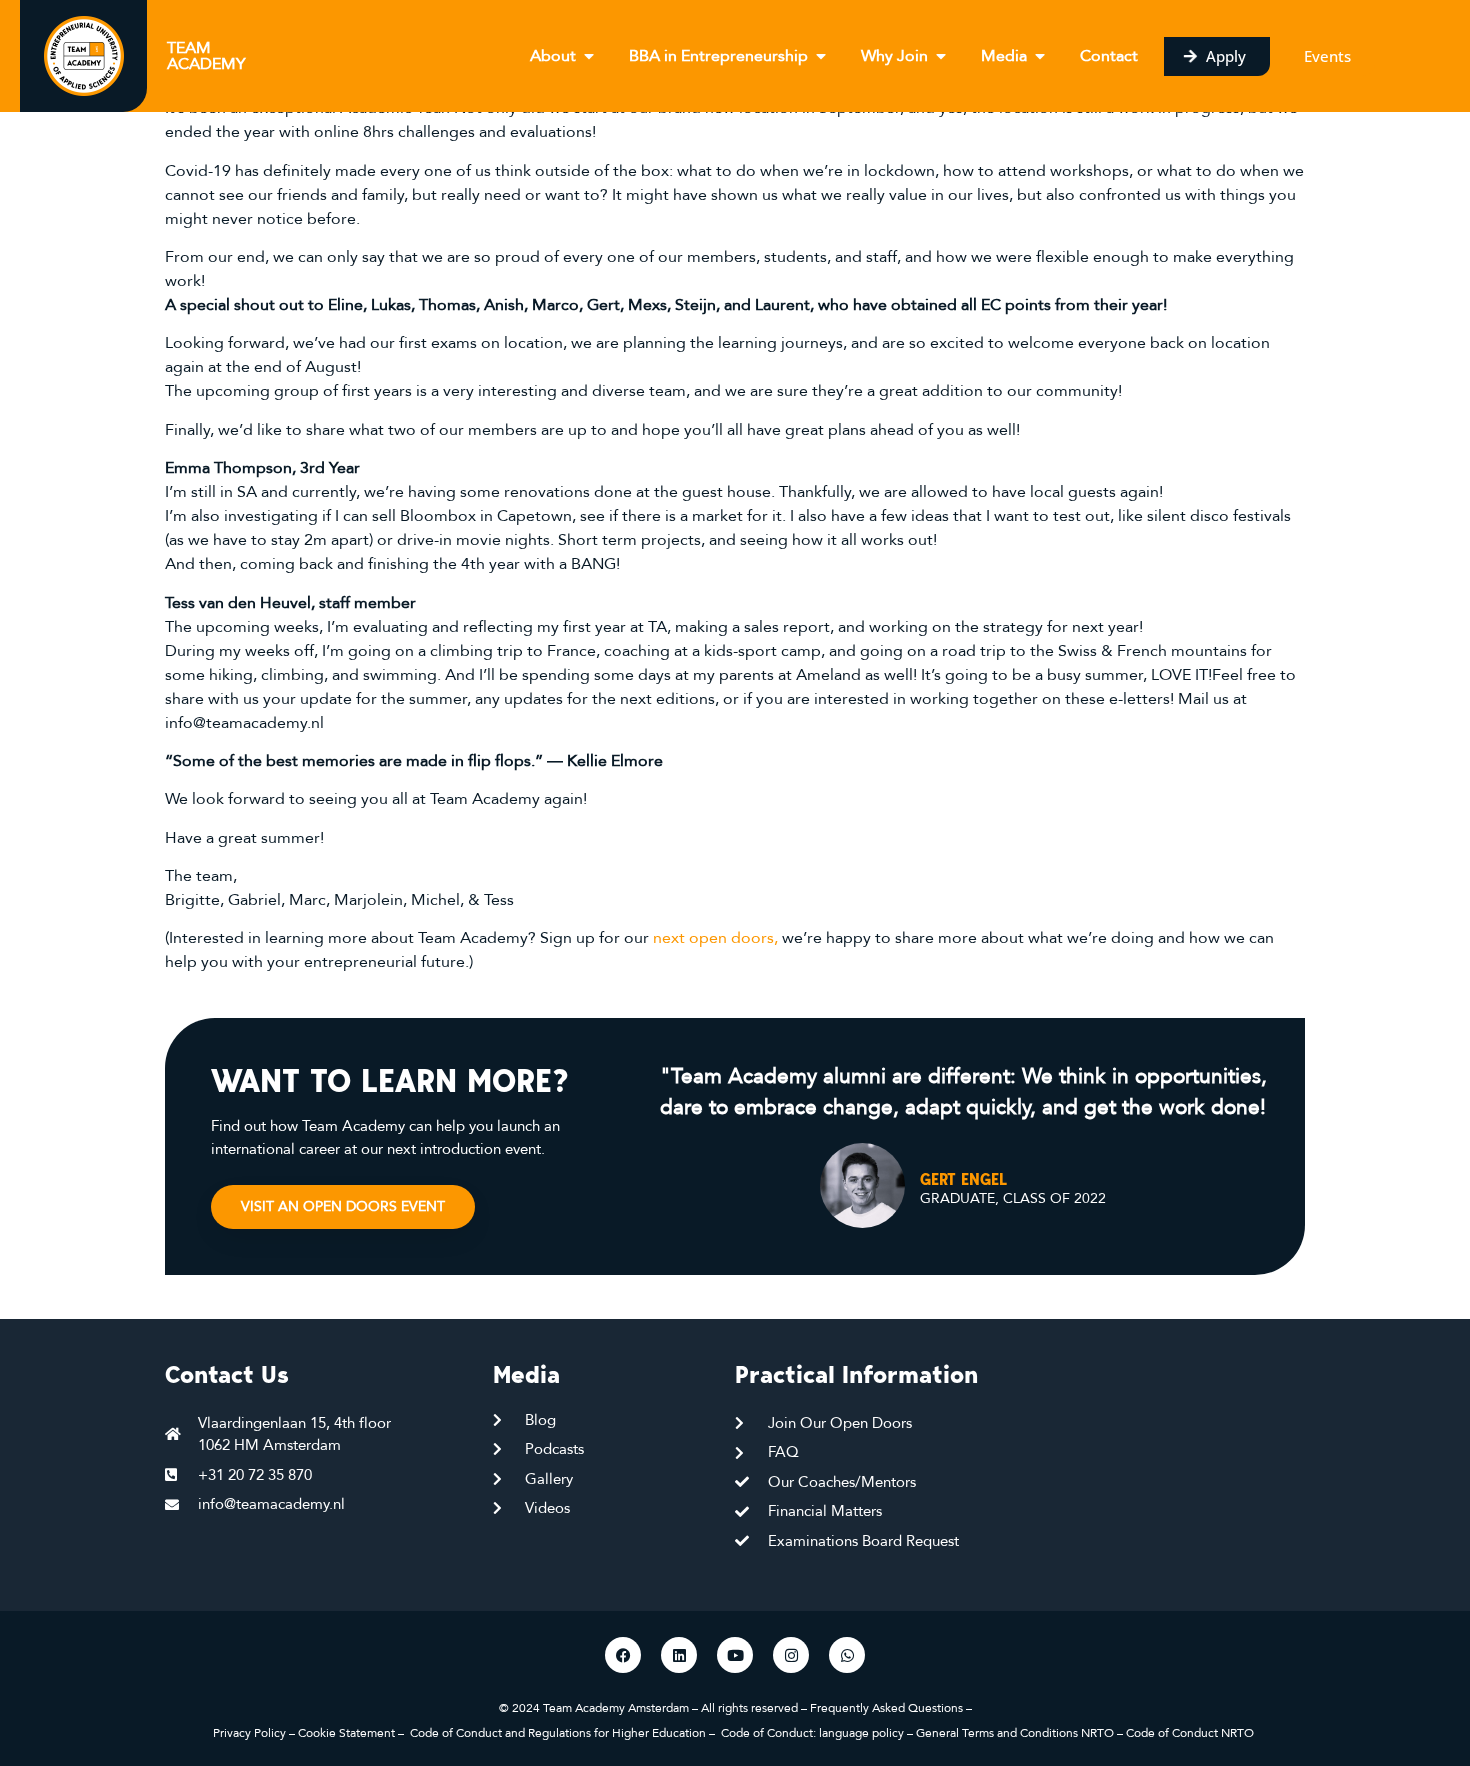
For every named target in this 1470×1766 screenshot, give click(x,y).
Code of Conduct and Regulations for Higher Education (558, 1733)
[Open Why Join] (941, 56)
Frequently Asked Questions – (891, 1708)
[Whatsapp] (847, 1655)
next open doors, (715, 938)
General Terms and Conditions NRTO (1016, 1733)
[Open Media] (1040, 56)
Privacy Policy (249, 1733)
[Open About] (589, 56)
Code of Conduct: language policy (812, 1733)
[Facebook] (623, 1655)
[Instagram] (791, 1655)
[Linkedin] (679, 1655)
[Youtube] (735, 1655)
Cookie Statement (346, 1733)
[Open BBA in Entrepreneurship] (821, 56)
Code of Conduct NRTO (1191, 1733)
